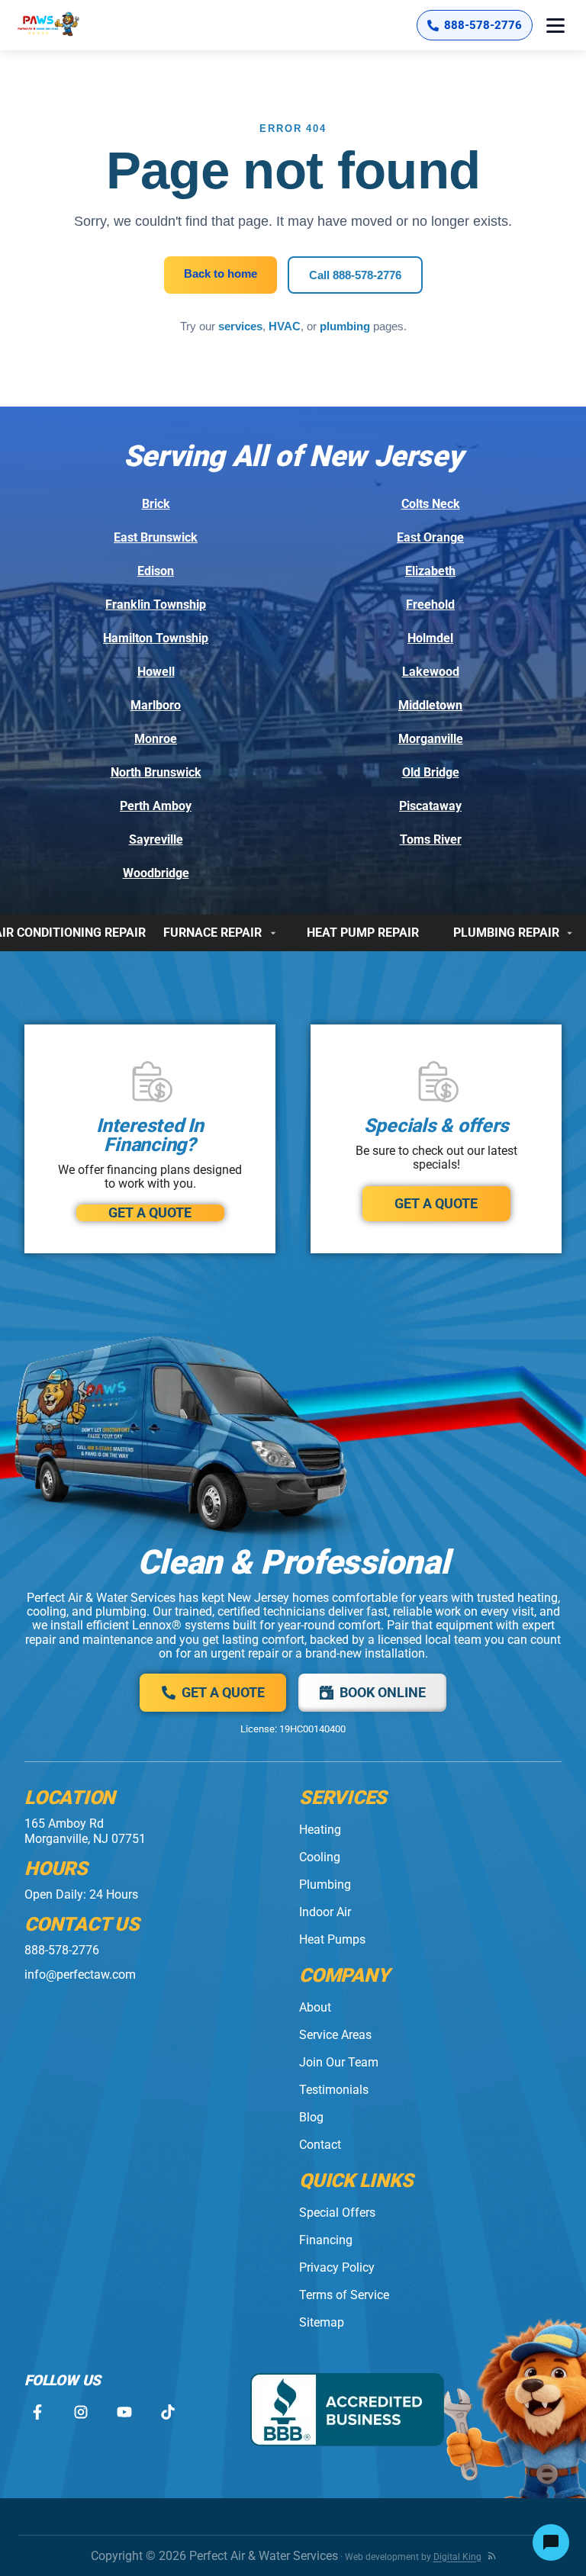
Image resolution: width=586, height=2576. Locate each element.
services (240, 326)
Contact (320, 2145)
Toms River (431, 839)
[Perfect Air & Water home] (64, 25)
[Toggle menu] (555, 25)
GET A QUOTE (150, 1212)
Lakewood (431, 672)
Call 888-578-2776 (355, 275)
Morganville (431, 739)
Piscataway (430, 806)
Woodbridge (156, 873)
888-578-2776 (62, 1950)
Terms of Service (344, 2295)
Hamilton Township (156, 638)
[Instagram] (80, 2412)
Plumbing (325, 1885)
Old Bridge (431, 772)
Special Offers (337, 2213)
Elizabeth (430, 571)
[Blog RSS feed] (492, 2556)
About (315, 2007)
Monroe (156, 739)
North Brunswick (156, 772)
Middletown (430, 705)
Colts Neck (431, 504)
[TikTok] (167, 2412)
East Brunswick (156, 537)
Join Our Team (339, 2062)
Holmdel (430, 638)
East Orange (430, 537)
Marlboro (156, 705)
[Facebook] (37, 2412)
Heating (320, 1830)
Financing (326, 2240)
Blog (311, 2117)
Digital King (457, 2557)
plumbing (345, 326)
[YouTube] (124, 2412)
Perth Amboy (156, 806)
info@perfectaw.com (80, 1975)
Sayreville (156, 839)
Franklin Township (156, 605)
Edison (156, 571)
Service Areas (335, 2035)
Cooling (320, 1857)
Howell (156, 672)
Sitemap (322, 2322)
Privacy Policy (337, 2267)
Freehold (430, 605)
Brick (156, 504)
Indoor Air (325, 1912)
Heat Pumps (332, 1939)
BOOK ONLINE (383, 1692)
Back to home (221, 273)
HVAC (285, 326)
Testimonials (334, 2090)
